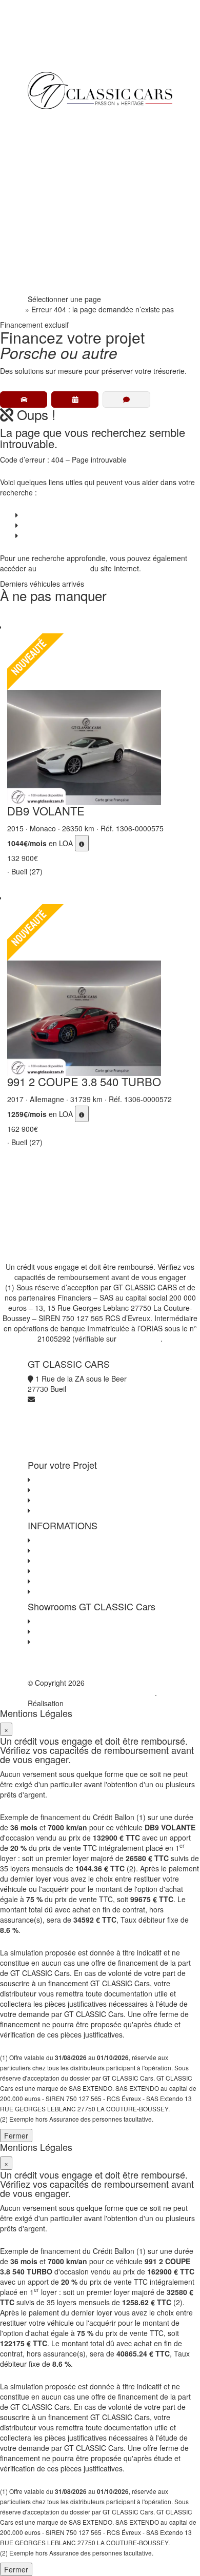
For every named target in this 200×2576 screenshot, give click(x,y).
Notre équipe (56, 222)
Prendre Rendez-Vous (71, 284)
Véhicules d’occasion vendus (66, 525)
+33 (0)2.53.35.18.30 (62, 46)
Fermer (16, 2135)
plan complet (66, 568)
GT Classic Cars (73, 119)
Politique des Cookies (67, 1571)
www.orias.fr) (139, 1339)
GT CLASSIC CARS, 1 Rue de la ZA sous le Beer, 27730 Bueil (93, 1688)
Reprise (48, 181)
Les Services (53, 1490)
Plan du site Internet (65, 1591)
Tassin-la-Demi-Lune (66, 1642)
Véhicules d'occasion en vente (81, 1480)
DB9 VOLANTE (46, 811)
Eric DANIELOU (91, 1703)
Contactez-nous (58, 1540)
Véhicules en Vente (66, 140)
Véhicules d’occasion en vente (69, 515)
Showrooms (55, 202)
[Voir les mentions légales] (82, 843)
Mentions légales (60, 1581)
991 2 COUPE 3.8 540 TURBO (84, 1081)
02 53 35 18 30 (60, 263)
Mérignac (47, 1631)
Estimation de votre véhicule (78, 1510)
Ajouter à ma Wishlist (18, 618)
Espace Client (58, 243)
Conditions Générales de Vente (83, 1550)
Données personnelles (69, 1561)
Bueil (40, 1621)
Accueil (12, 309)
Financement (57, 161)
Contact (33, 535)
